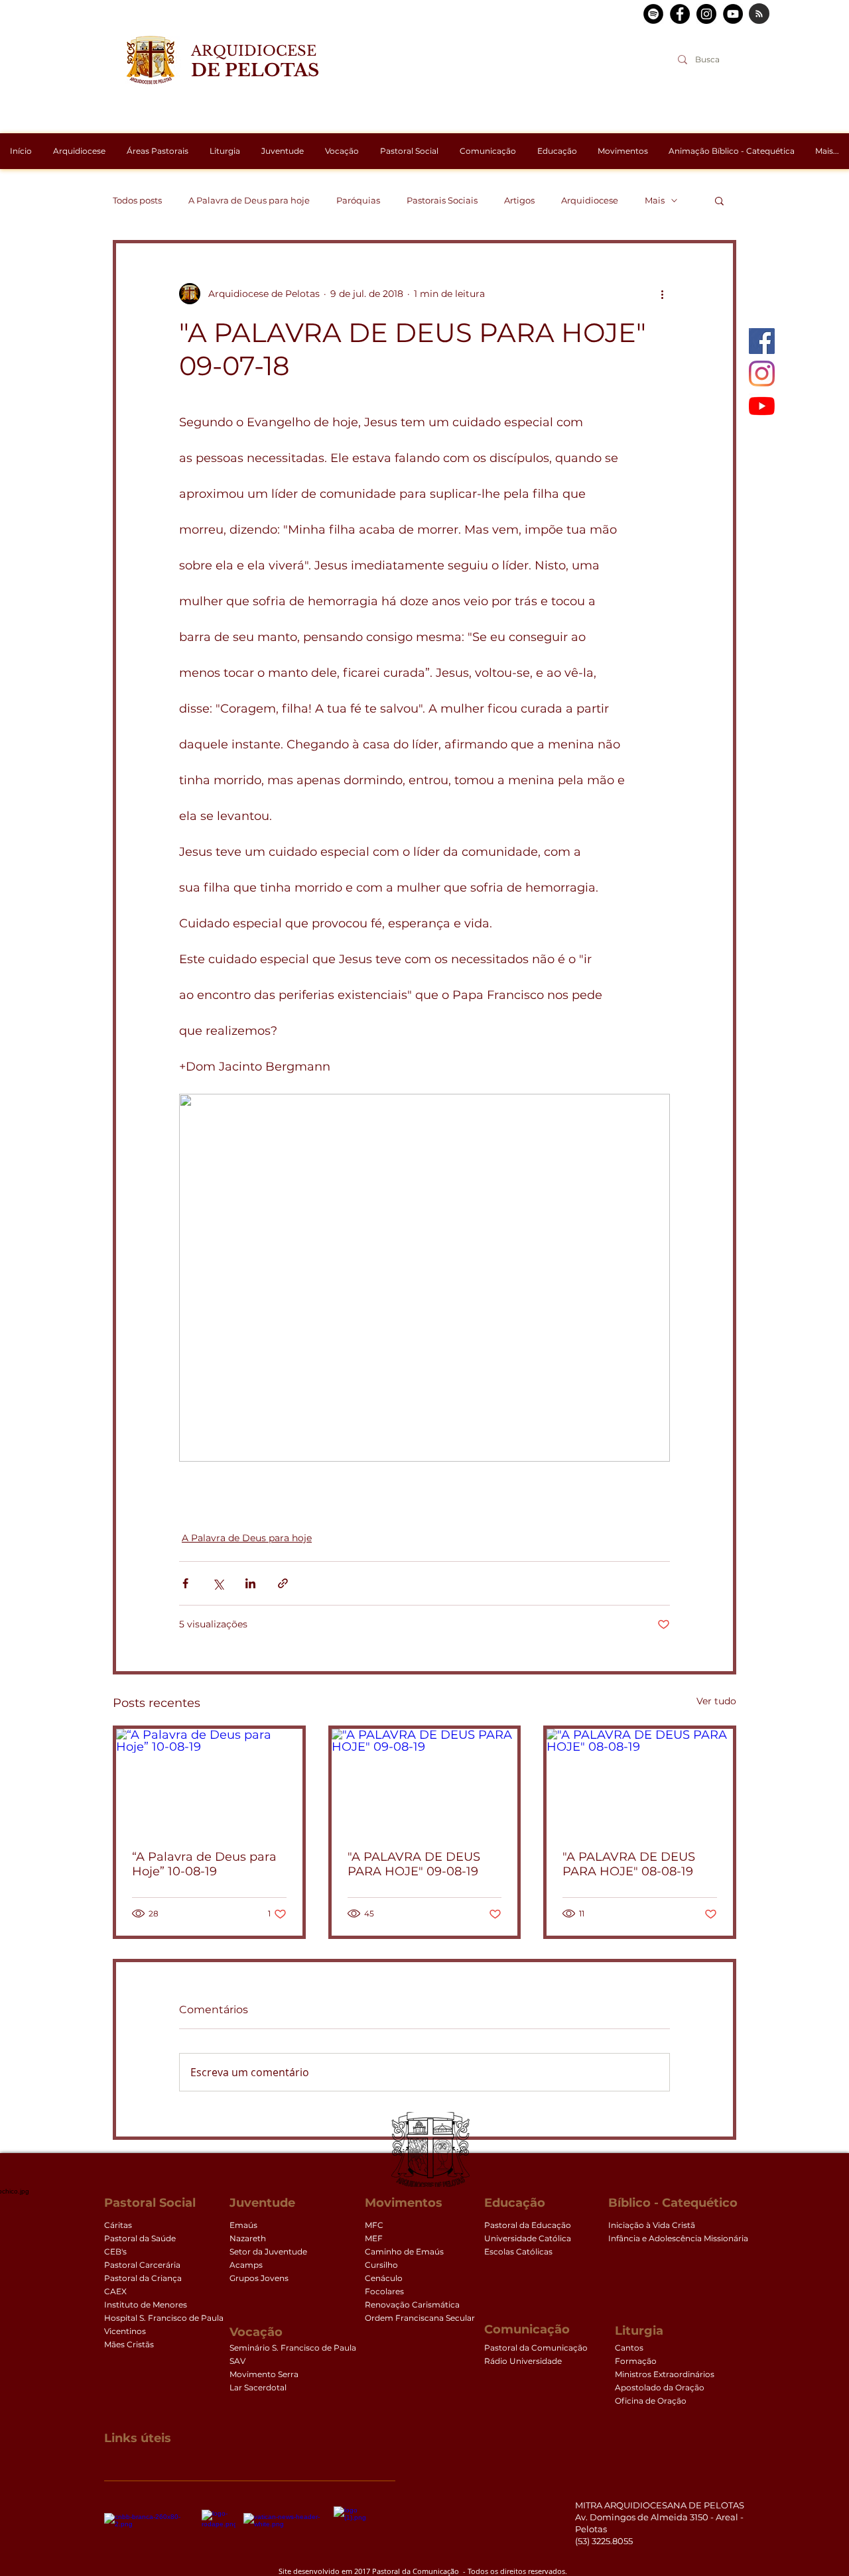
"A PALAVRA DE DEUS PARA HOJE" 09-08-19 (414, 1864)
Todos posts (137, 200)
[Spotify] (653, 14)
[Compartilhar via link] (283, 1583)
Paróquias (358, 200)
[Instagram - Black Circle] (706, 14)
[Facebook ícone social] (762, 341)
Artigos (519, 200)
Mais (655, 200)
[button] (719, 200)
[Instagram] (762, 374)
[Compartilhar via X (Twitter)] (218, 1583)
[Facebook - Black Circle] (680, 14)
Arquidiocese (590, 200)
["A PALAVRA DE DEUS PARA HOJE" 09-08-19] (425, 1781)
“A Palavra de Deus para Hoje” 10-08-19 (204, 1864)
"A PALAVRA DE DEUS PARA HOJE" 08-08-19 (629, 1864)
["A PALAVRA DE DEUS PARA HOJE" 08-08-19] (640, 1781)
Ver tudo (716, 1701)
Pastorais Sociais (442, 200)
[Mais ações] (662, 294)
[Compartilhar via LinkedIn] (250, 1583)
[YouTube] (762, 406)
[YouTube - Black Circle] (733, 14)
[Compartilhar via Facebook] (185, 1583)
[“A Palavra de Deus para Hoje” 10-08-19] (209, 1781)
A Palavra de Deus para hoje (249, 200)
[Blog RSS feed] (759, 14)
